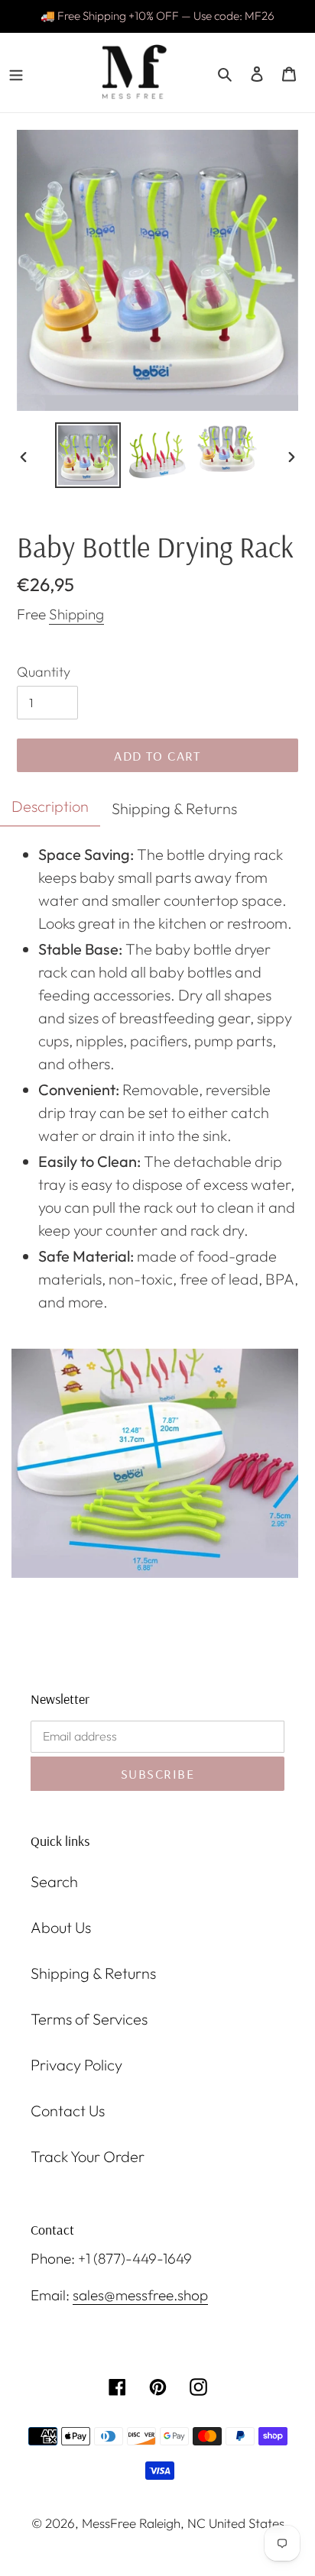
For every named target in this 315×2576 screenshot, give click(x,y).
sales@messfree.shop (140, 2295)
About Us (61, 1927)
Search (54, 1881)
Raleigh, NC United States (212, 2523)
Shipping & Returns (93, 1973)
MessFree (109, 2523)
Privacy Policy (76, 2065)
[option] (88, 455)
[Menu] (16, 73)
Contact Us (68, 2111)
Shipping (76, 614)
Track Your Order (88, 2156)
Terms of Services (89, 2019)
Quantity (44, 672)
